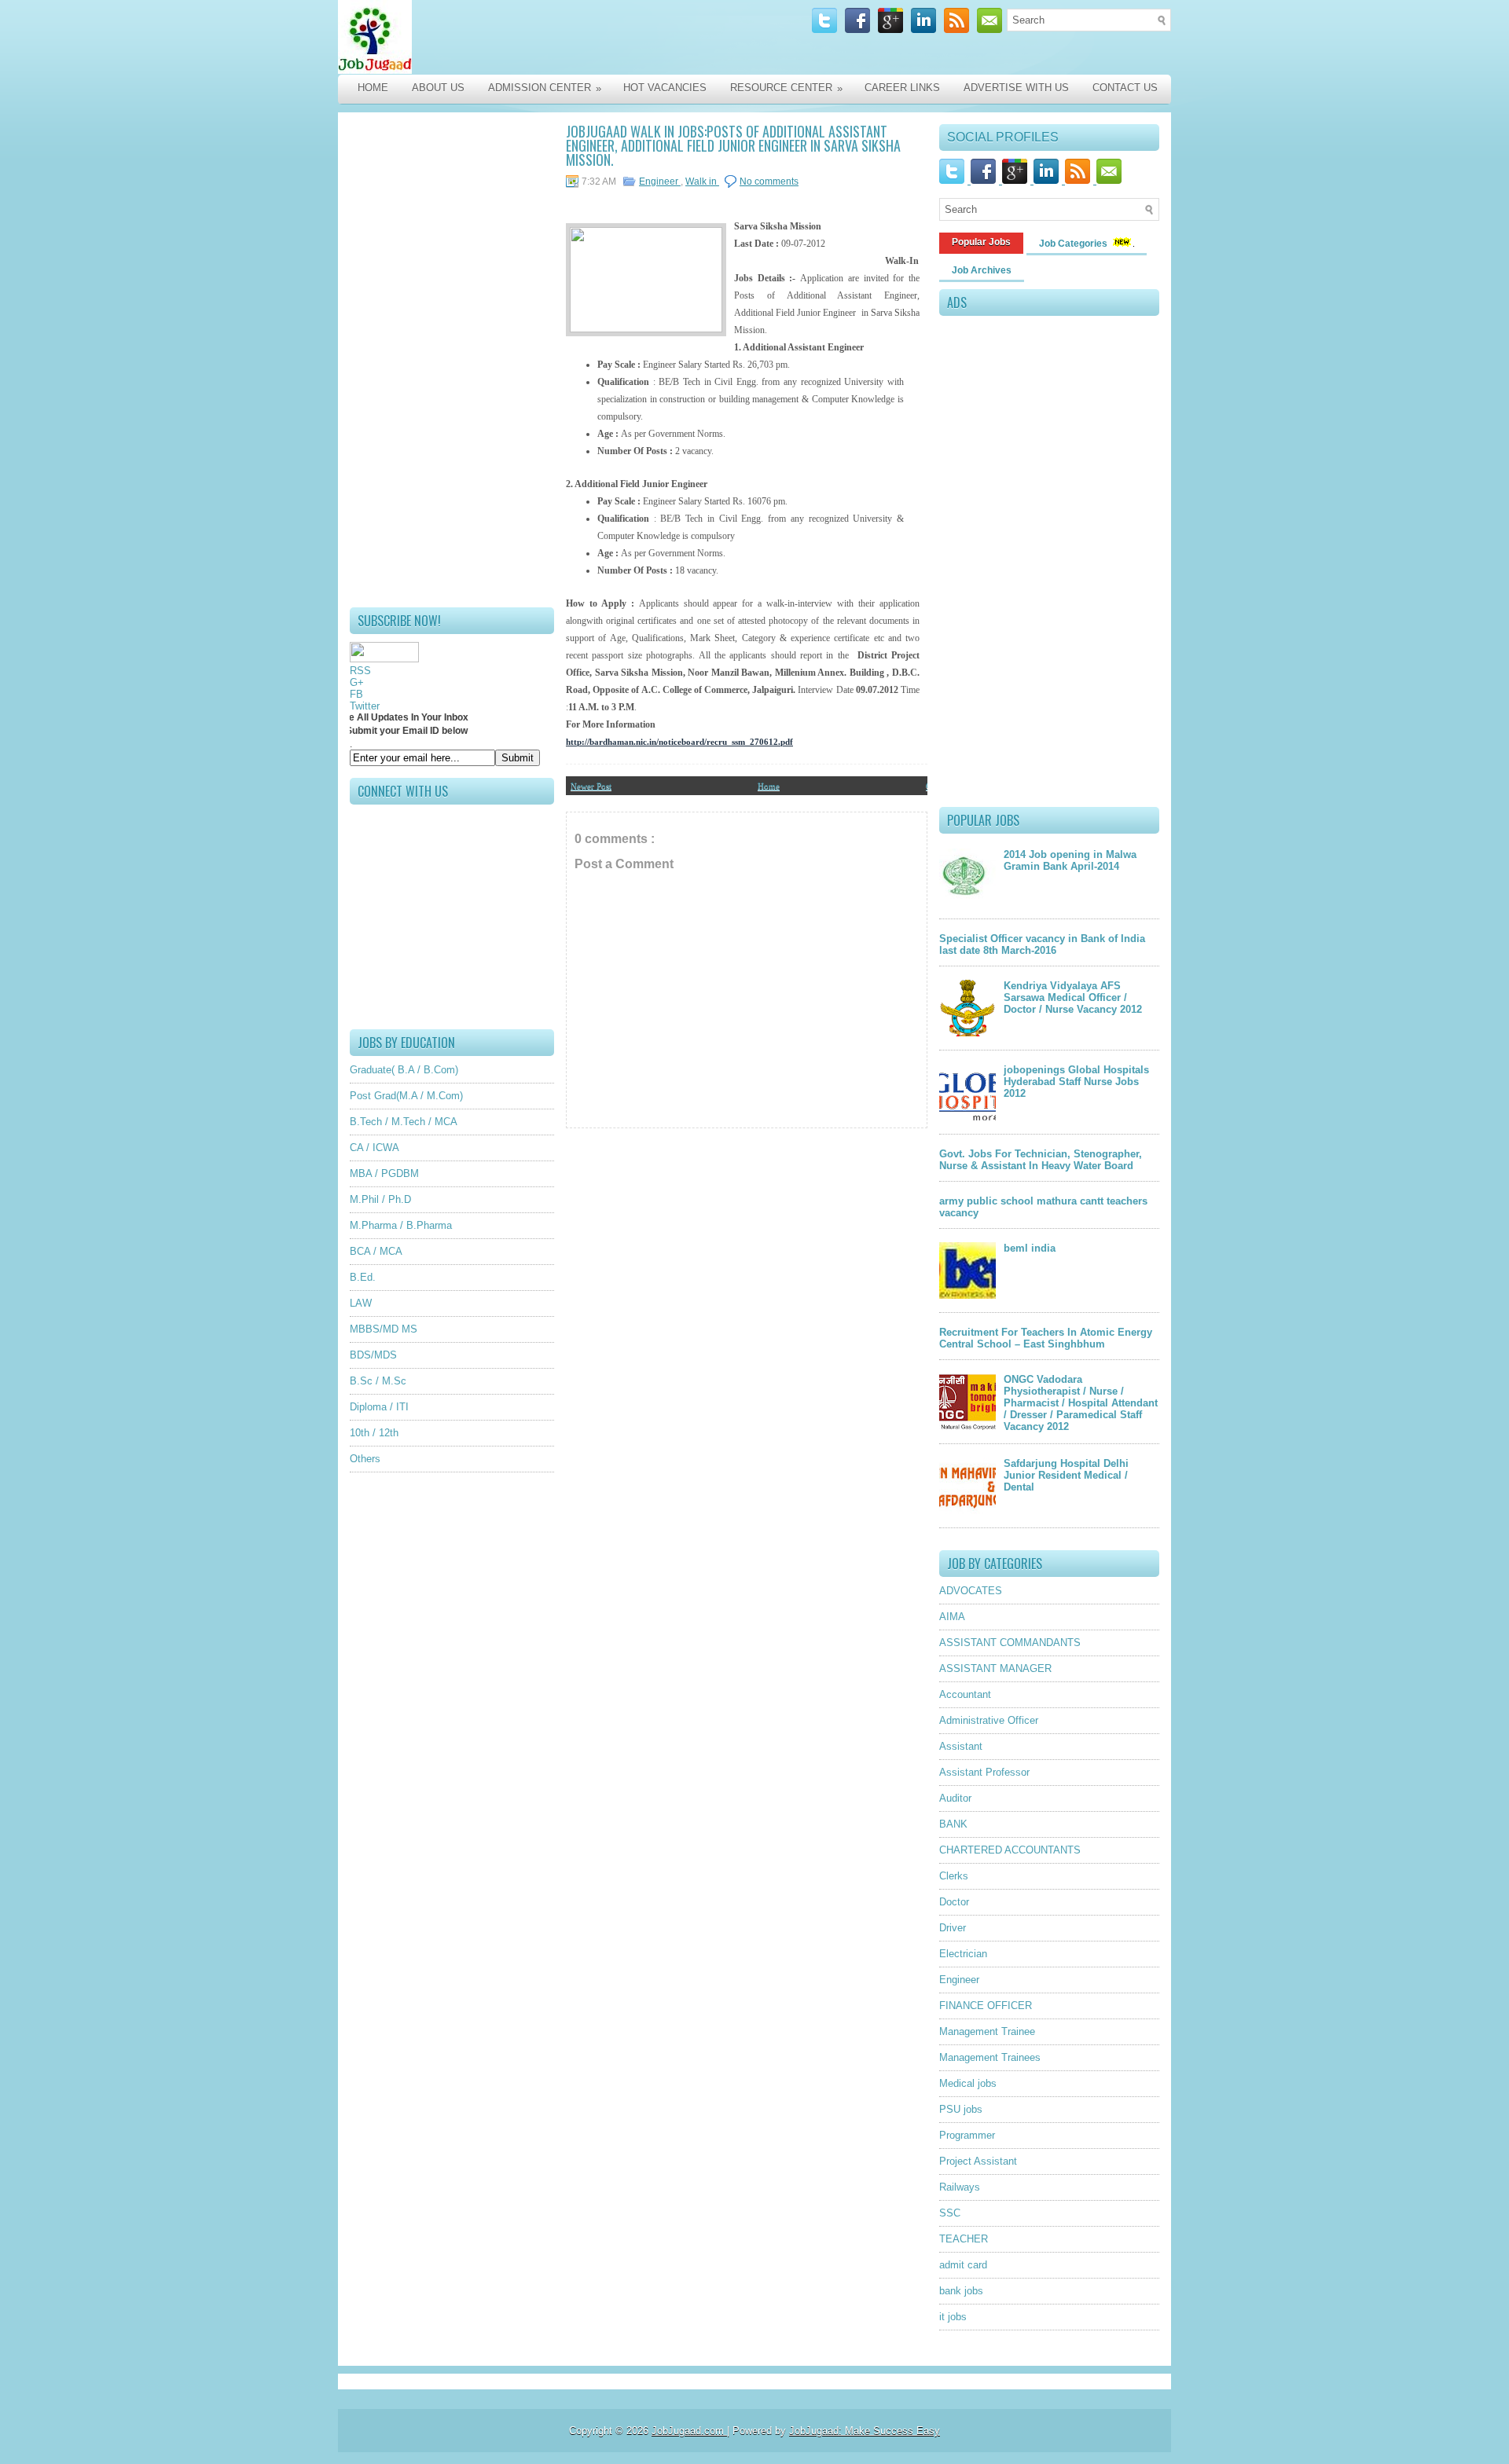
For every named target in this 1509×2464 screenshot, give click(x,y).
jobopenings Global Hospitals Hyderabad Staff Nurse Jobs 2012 (1076, 1082)
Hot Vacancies (665, 88)
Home (373, 88)
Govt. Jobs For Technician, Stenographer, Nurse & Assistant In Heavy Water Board (1041, 1160)
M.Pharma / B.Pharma (401, 1225)
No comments (769, 181)
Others (365, 1459)
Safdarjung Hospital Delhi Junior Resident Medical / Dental (1066, 1475)
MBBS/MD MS (384, 1329)
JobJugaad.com (689, 2431)
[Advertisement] (452, 360)
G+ (357, 682)
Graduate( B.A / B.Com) (404, 1070)
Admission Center (545, 88)
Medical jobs (968, 2083)
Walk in (702, 181)
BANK (953, 1824)
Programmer (967, 2135)
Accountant (965, 1694)
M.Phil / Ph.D (380, 1199)
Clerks (954, 1876)
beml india (1030, 1248)
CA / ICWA (374, 1148)
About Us (438, 88)
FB (356, 694)
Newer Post (591, 786)
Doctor (954, 1902)
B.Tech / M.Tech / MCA (404, 1122)
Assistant (961, 1746)
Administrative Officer (989, 1720)
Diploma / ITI (379, 1407)
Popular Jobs (981, 242)
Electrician (963, 1954)
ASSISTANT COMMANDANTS (1010, 1643)
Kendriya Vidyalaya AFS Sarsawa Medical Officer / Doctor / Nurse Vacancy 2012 (1073, 997)
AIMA (952, 1617)
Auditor (955, 1798)
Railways (960, 2187)
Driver (953, 1928)
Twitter (365, 706)
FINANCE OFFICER (986, 2006)
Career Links (902, 88)
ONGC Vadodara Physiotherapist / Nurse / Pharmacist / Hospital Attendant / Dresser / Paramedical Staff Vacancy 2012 (1081, 1403)
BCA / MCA (376, 1251)
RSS (360, 671)
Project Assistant (978, 2161)
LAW (361, 1303)
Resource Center (786, 88)
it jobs (953, 2317)
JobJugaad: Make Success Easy (865, 2431)
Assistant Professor (984, 1772)
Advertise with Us (1016, 88)
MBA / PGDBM (384, 1173)
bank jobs (961, 2291)
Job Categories (1074, 244)
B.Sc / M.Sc (378, 1381)
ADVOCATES (971, 1591)
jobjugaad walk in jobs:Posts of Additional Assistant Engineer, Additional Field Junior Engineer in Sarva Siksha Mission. (733, 145)
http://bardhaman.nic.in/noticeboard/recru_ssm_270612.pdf (679, 742)
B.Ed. (363, 1277)
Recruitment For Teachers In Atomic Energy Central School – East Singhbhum (1046, 1338)
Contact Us (1125, 88)
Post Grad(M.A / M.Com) (406, 1096)
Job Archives (982, 270)
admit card (963, 2265)
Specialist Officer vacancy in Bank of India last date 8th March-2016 (1042, 944)
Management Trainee (987, 2031)
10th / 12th (374, 1433)
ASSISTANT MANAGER (995, 1668)
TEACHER (964, 2239)
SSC (950, 2213)
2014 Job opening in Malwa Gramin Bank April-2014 (1070, 860)
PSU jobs (961, 2109)
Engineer (660, 181)
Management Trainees (990, 2057)
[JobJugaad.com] (505, 37)
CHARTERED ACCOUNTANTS (1010, 1850)
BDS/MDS (373, 1355)
